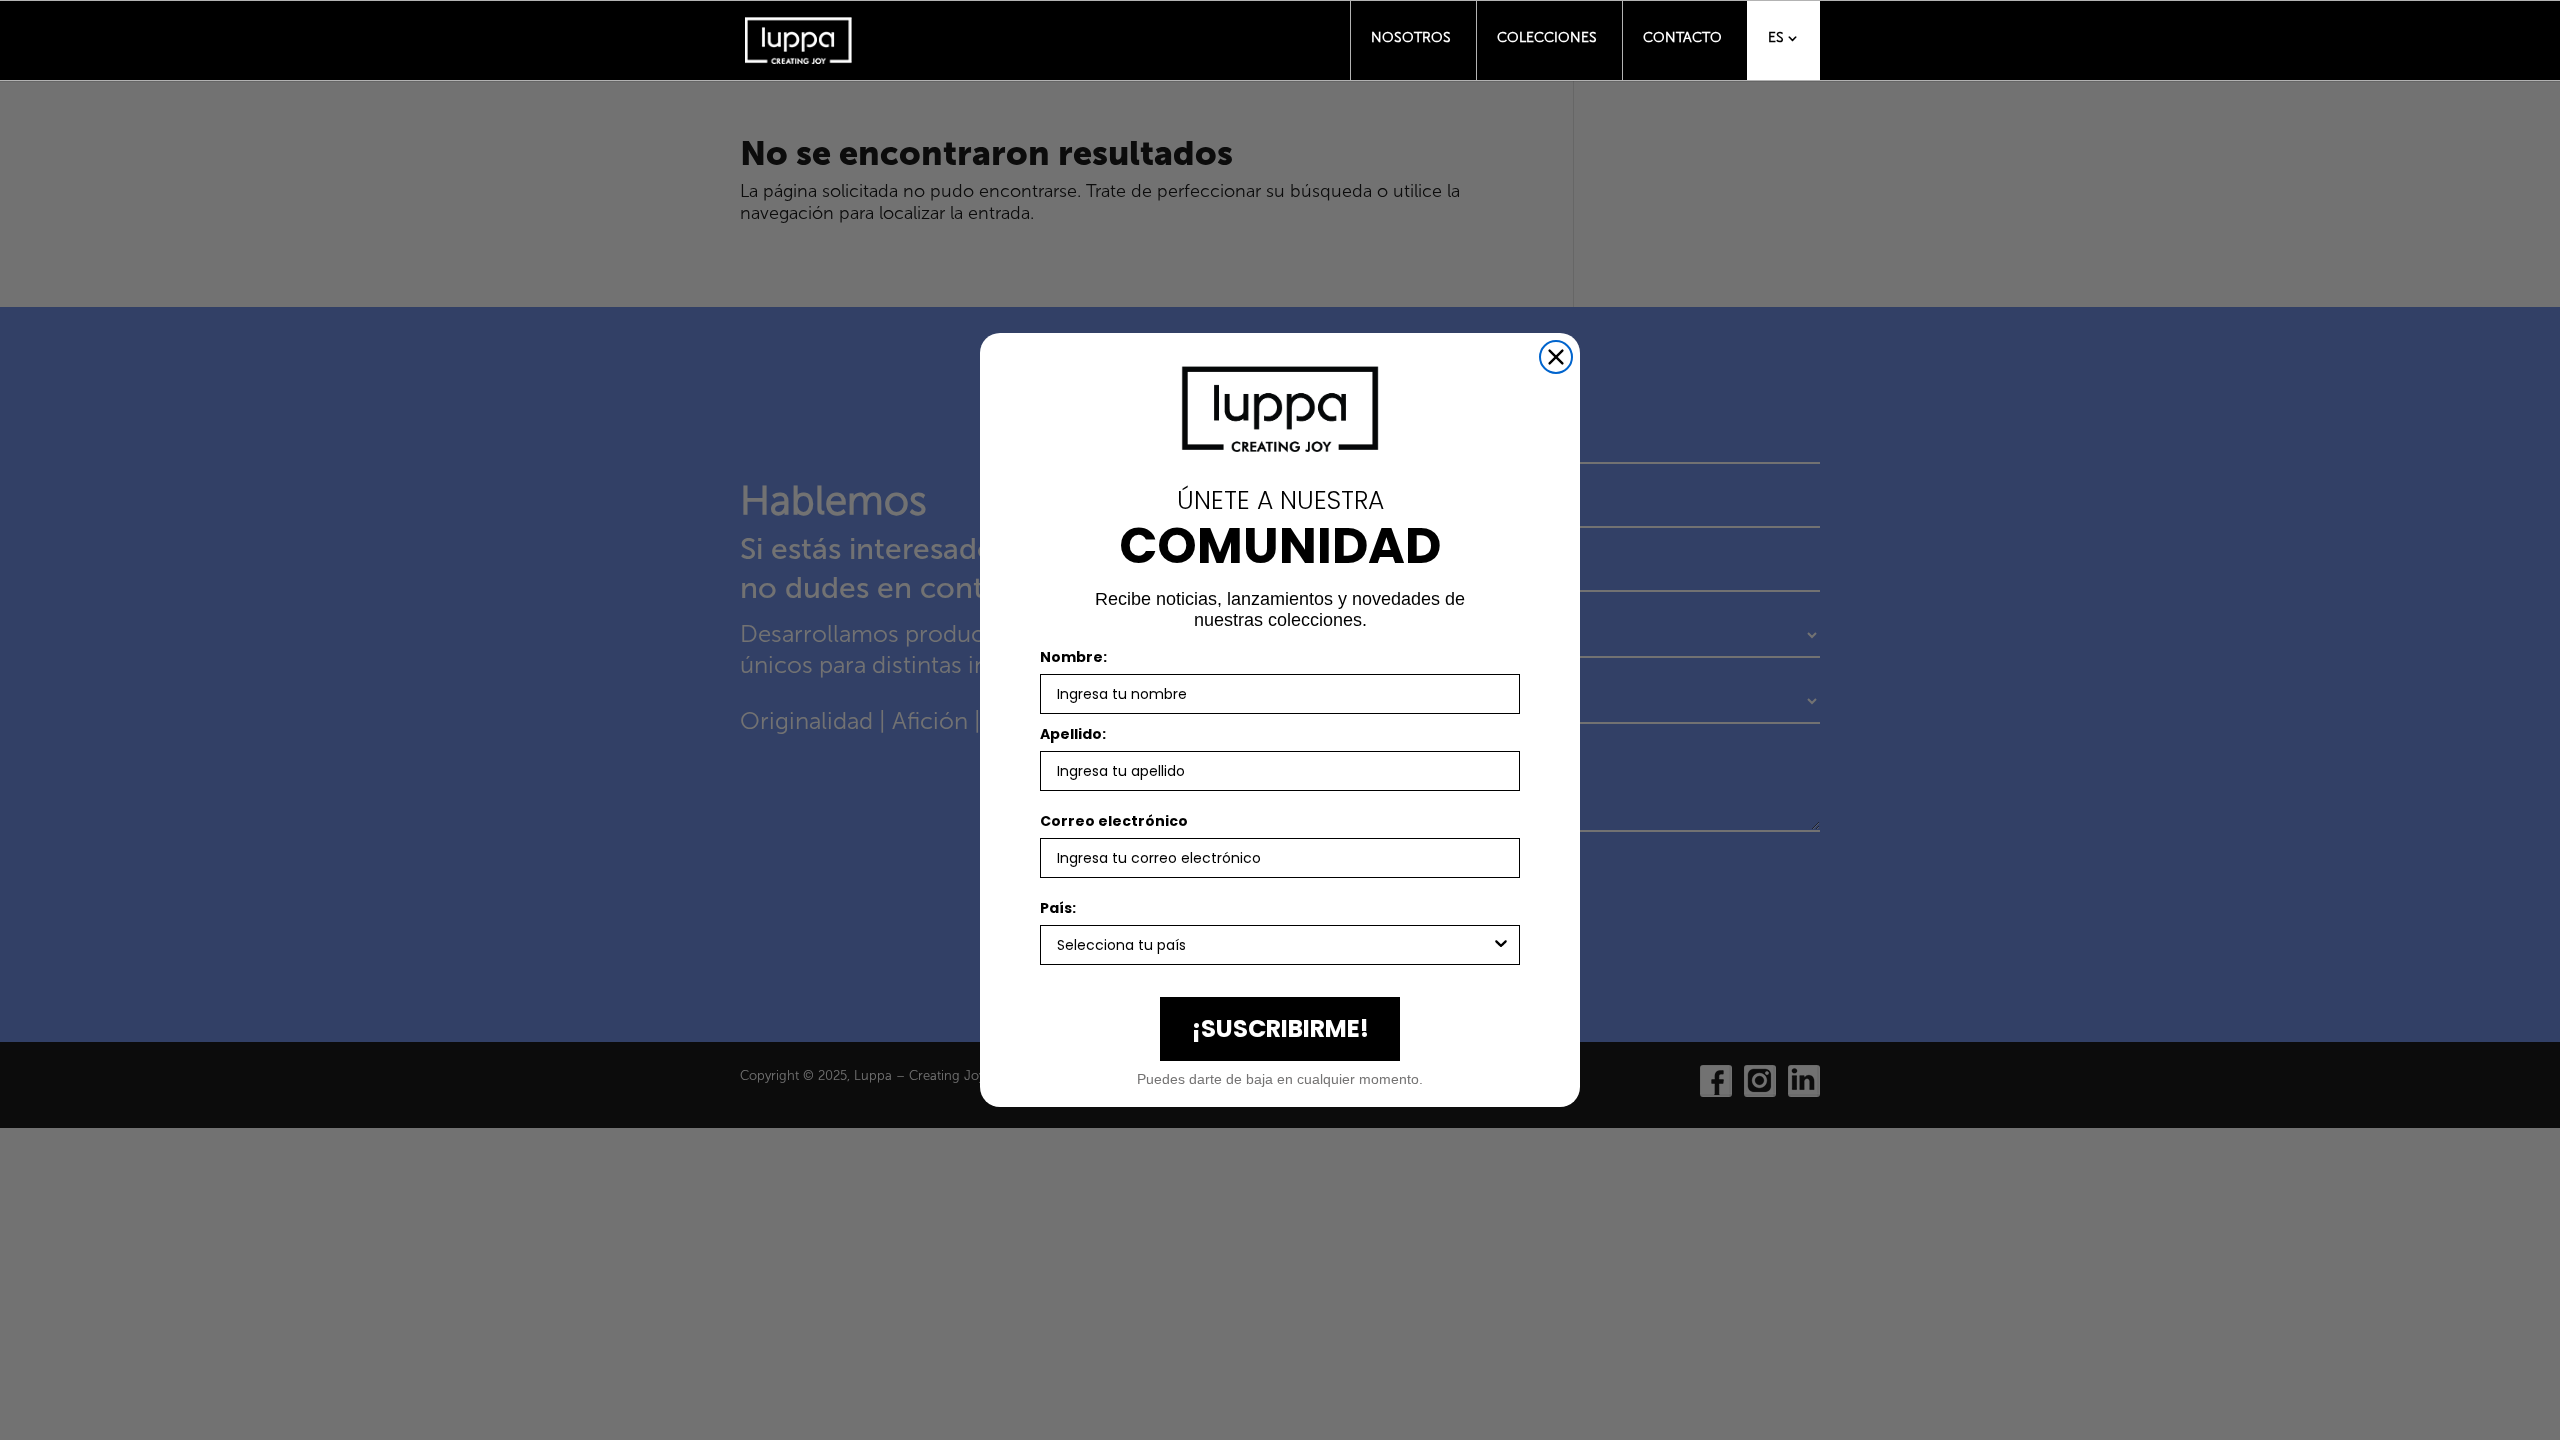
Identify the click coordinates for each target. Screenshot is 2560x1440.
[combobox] (1274, 945)
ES (1776, 37)
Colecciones (1547, 37)
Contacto (1682, 37)
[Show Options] (1501, 945)
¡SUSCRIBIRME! (1280, 1028)
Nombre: (1073, 657)
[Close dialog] (1556, 357)
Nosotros (1411, 37)
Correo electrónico (1114, 821)
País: (1058, 908)
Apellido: (1073, 734)
